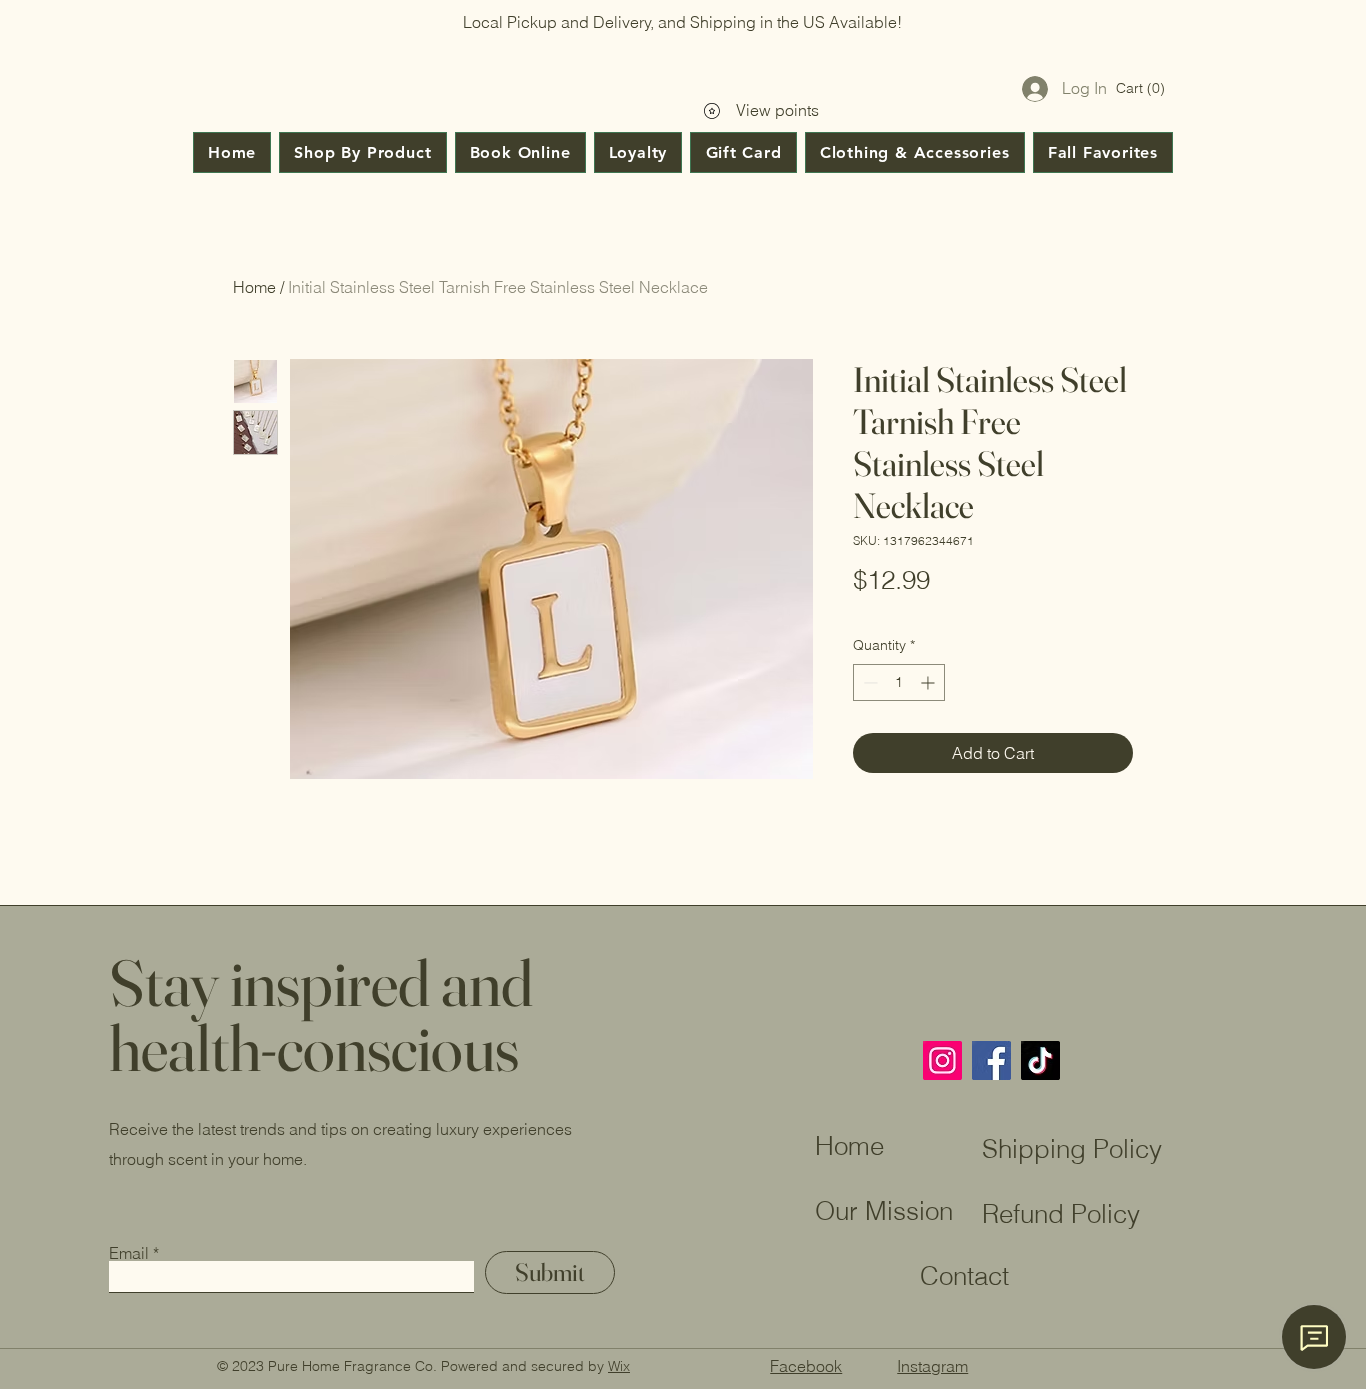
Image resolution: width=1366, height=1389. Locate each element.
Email (129, 1253)
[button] (1141, 88)
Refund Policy (1061, 1214)
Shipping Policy (1072, 1149)
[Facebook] (991, 1060)
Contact (912, 1276)
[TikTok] (1040, 1060)
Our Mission (884, 1211)
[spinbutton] (899, 682)
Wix (619, 1366)
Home (254, 287)
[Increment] (929, 682)
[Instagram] (942, 1060)
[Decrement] (868, 682)
